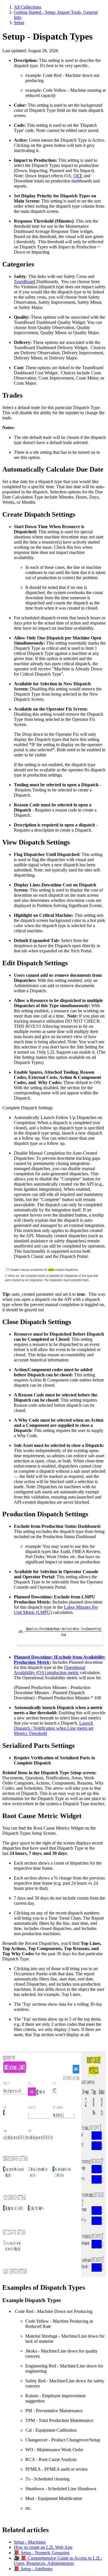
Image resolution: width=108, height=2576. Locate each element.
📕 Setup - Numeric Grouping (42, 2553)
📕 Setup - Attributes (33, 2569)
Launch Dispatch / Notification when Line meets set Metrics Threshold (54, 1728)
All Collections (28, 7)
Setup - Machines (30, 2542)
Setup (19, 23)
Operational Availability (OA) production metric (50, 1670)
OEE (78, 176)
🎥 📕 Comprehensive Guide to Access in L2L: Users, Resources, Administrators (58, 2561)
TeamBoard (24, 282)
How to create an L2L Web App (43, 2547)
